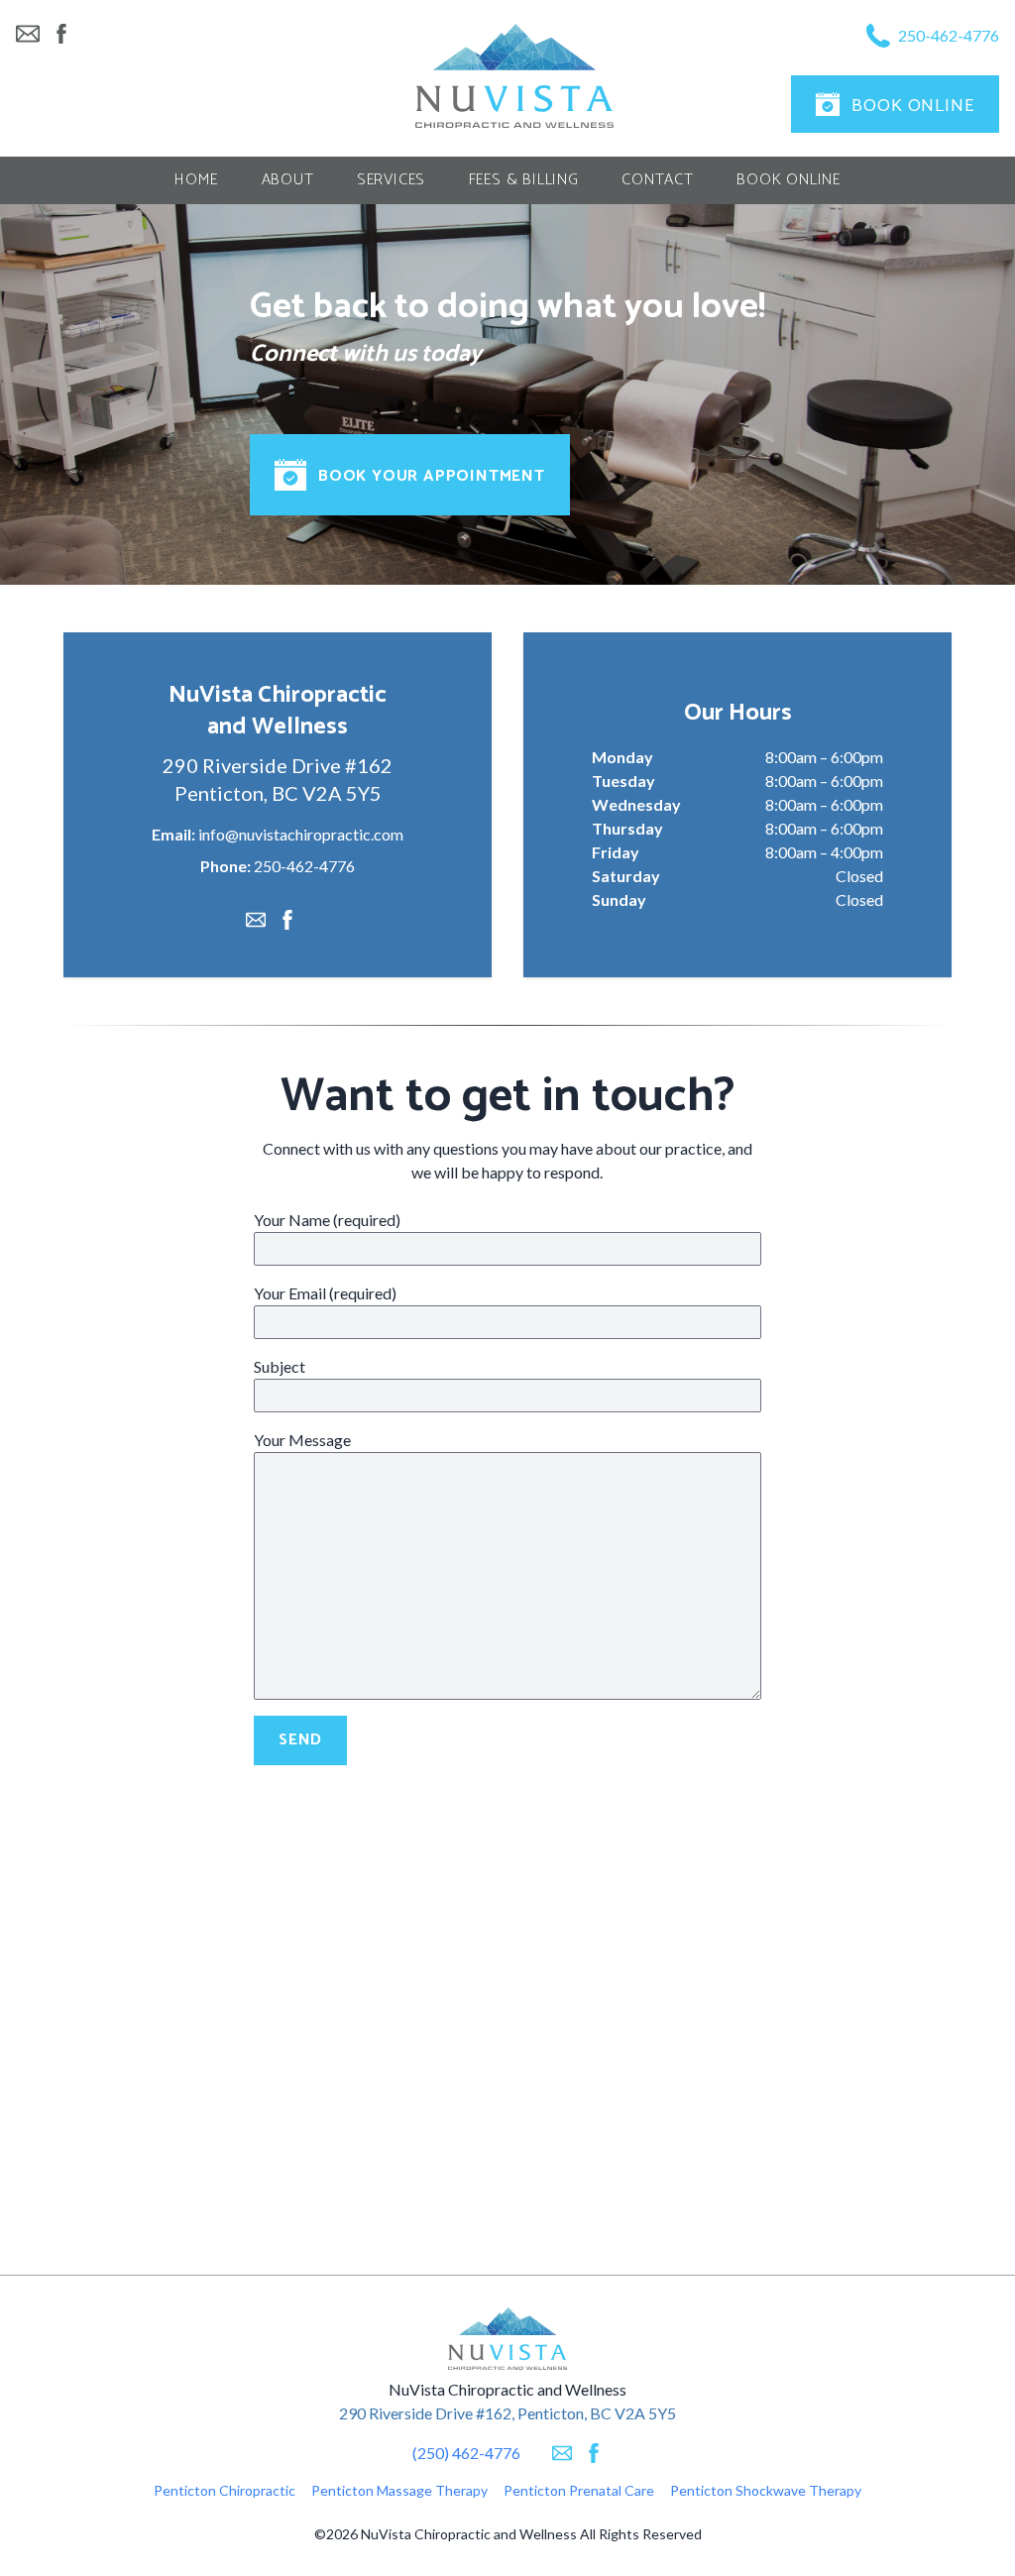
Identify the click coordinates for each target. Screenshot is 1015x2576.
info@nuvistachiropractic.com (301, 834)
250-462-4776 (304, 866)
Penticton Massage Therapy (399, 2490)
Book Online (789, 180)
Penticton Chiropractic (225, 2490)
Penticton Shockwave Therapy (766, 2490)
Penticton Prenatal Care (579, 2490)
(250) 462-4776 (466, 2453)
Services (391, 180)
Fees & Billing (524, 180)
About (288, 180)
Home (196, 180)
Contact (658, 180)
